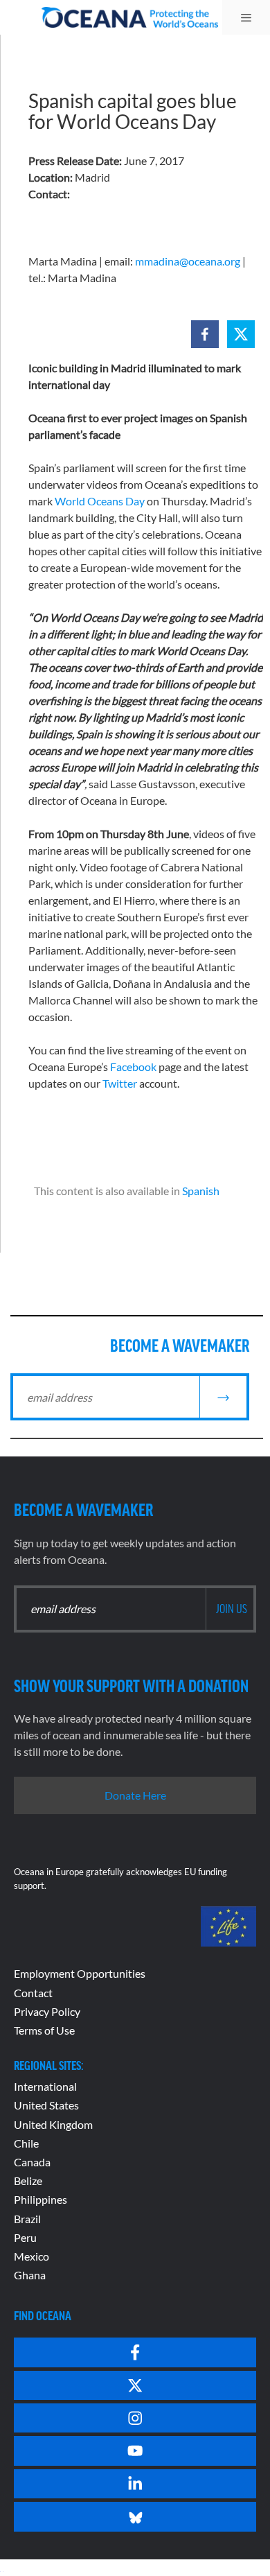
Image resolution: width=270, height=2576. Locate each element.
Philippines (40, 2199)
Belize (28, 2181)
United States (46, 2105)
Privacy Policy (47, 2011)
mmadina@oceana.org (188, 261)
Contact (33, 1993)
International (45, 2086)
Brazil (27, 2219)
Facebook (133, 1067)
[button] (205, 334)
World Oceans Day (100, 501)
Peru (25, 2237)
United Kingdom (53, 2124)
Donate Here (135, 1795)
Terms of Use (44, 2030)
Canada (32, 2162)
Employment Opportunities (80, 1973)
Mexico (31, 2256)
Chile (26, 2143)
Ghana (30, 2275)
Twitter (120, 1083)
